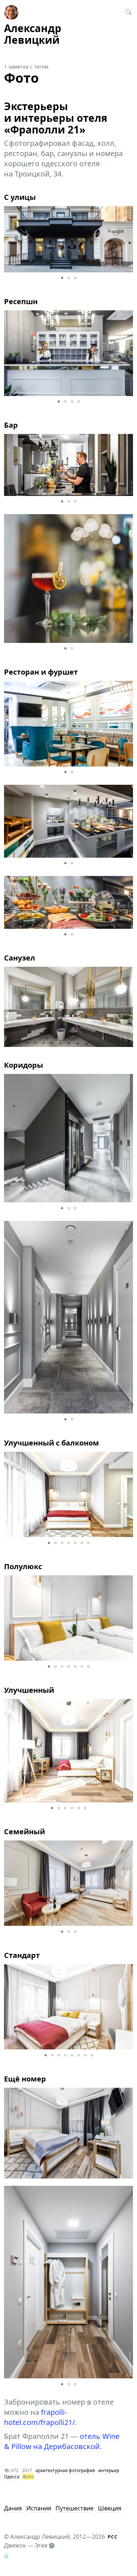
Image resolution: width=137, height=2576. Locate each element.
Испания (39, 2508)
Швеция (110, 2508)
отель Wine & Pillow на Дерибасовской (62, 2441)
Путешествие (75, 2508)
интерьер (109, 2470)
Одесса (12, 2477)
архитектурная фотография (65, 2470)
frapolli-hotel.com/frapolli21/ (39, 2417)
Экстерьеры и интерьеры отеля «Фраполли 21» (56, 118)
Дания (13, 2508)
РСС (113, 2537)
